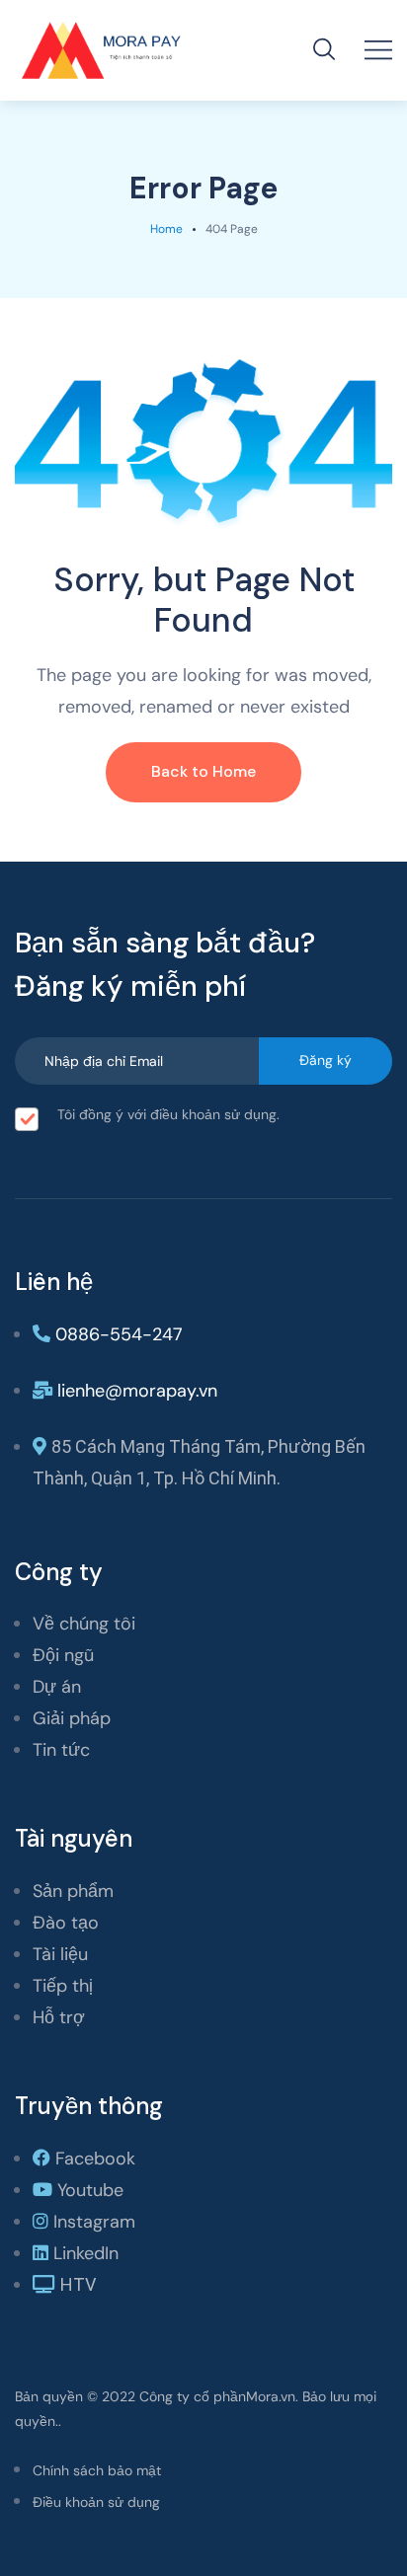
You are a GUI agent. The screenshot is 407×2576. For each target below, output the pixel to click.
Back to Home (203, 771)
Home (166, 229)
